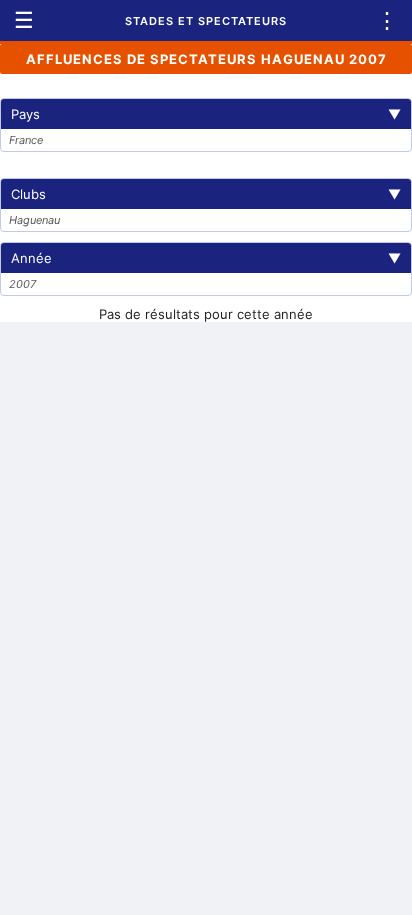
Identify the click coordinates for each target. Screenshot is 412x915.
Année (206, 258)
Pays (206, 114)
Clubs (206, 194)
